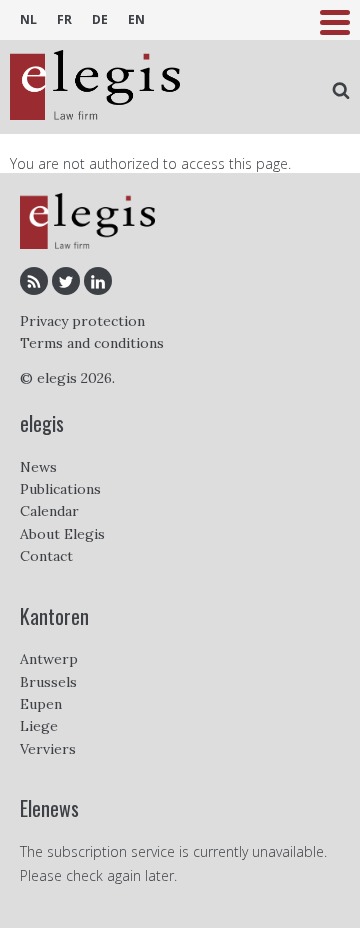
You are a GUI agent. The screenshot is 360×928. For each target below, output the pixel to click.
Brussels (48, 682)
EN (136, 19)
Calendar (49, 511)
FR (64, 19)
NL (28, 19)
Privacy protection (82, 321)
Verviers (48, 749)
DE (100, 19)
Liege (39, 726)
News (38, 467)
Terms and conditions (92, 343)
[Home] (95, 87)
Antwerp (49, 659)
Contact (46, 556)
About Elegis (62, 534)
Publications (60, 489)
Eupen (41, 704)
